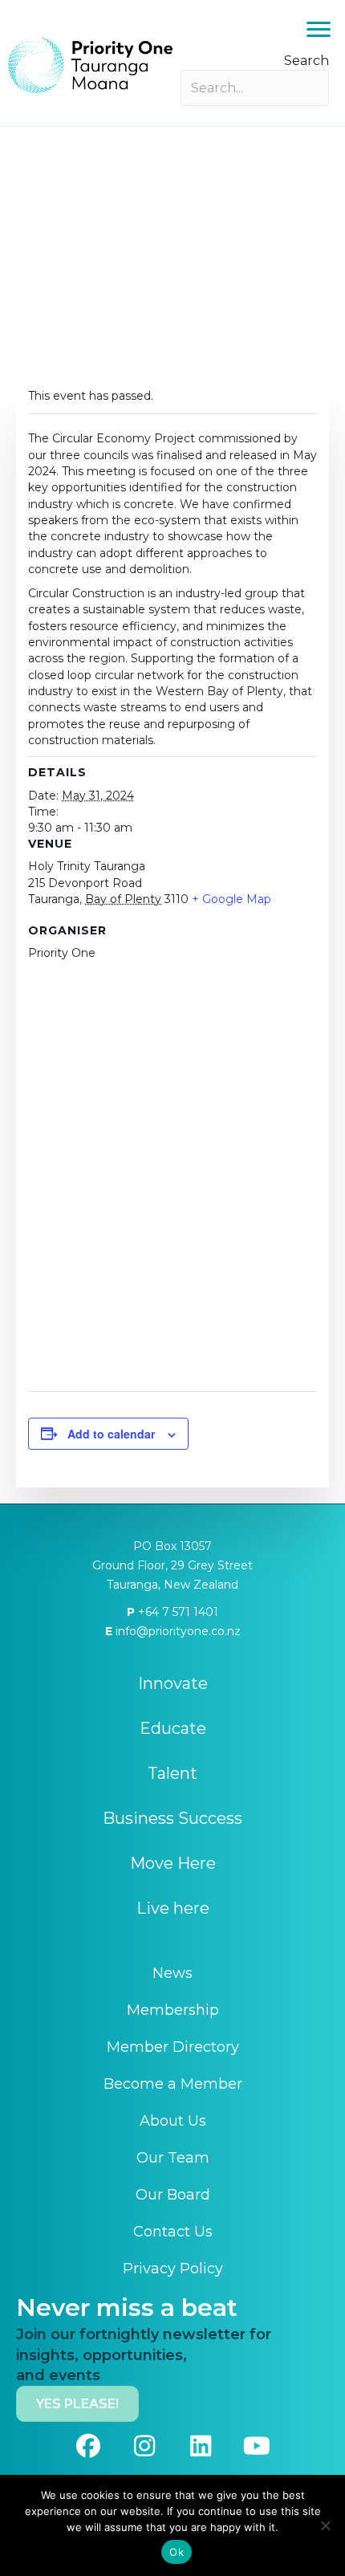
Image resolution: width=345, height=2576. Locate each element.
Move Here (173, 1863)
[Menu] (319, 30)
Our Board (173, 2195)
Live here (173, 1908)
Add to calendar (111, 1434)
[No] (325, 2525)
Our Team (173, 2158)
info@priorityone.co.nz (177, 1631)
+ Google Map (231, 899)
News (172, 1973)
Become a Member (173, 2084)
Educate (173, 1728)
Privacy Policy (173, 2269)
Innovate (173, 1683)
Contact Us (173, 2232)
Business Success (172, 1818)
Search (306, 61)
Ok (177, 2552)
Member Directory (173, 2047)
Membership (173, 2010)
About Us (173, 2121)
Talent (172, 1773)
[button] (88, 2446)
